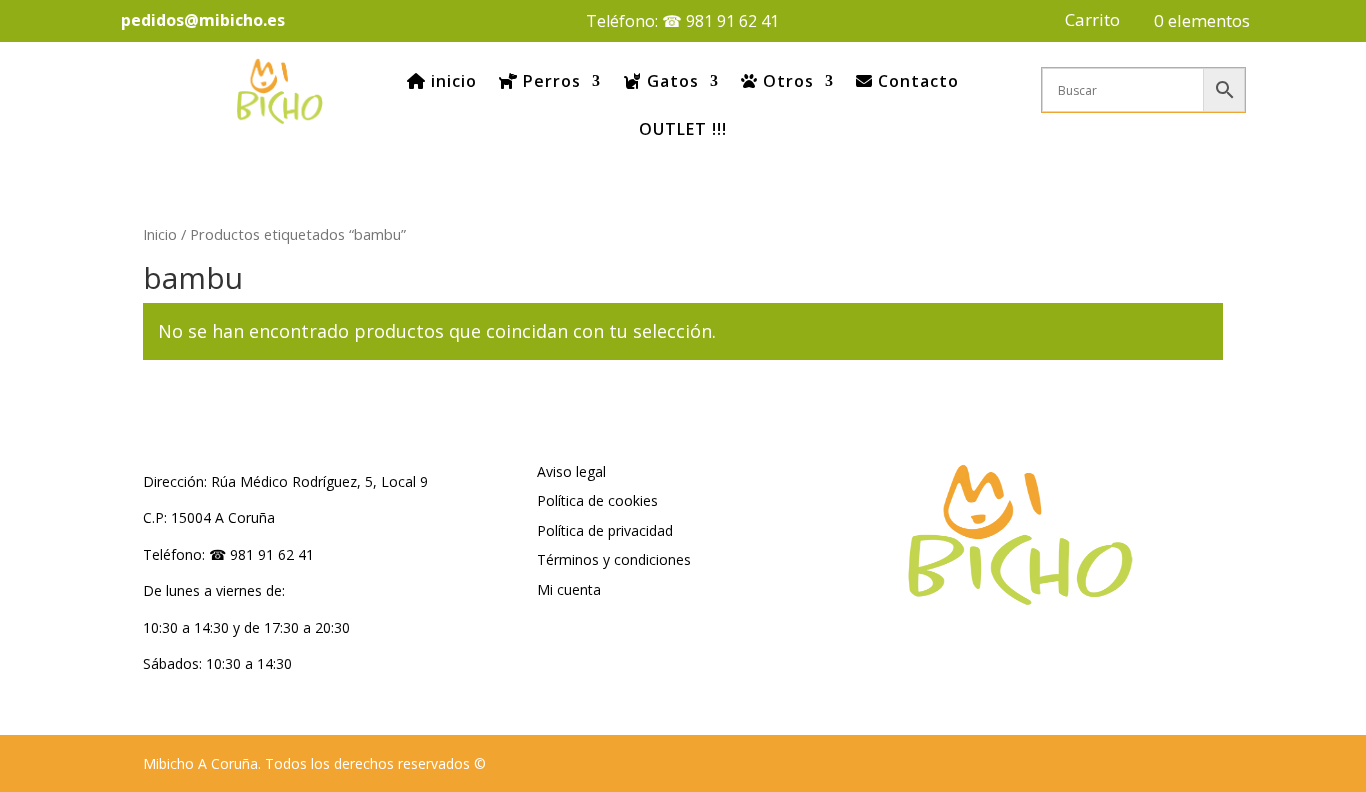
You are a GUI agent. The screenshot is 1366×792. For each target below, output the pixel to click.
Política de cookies (597, 500)
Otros (786, 81)
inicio (451, 81)
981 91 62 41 (732, 21)
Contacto (916, 81)
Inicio (160, 234)
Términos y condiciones (614, 559)
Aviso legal (571, 471)
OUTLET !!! (683, 129)
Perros (549, 81)
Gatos (670, 81)
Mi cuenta (569, 589)
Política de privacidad (605, 530)
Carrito (1092, 22)
